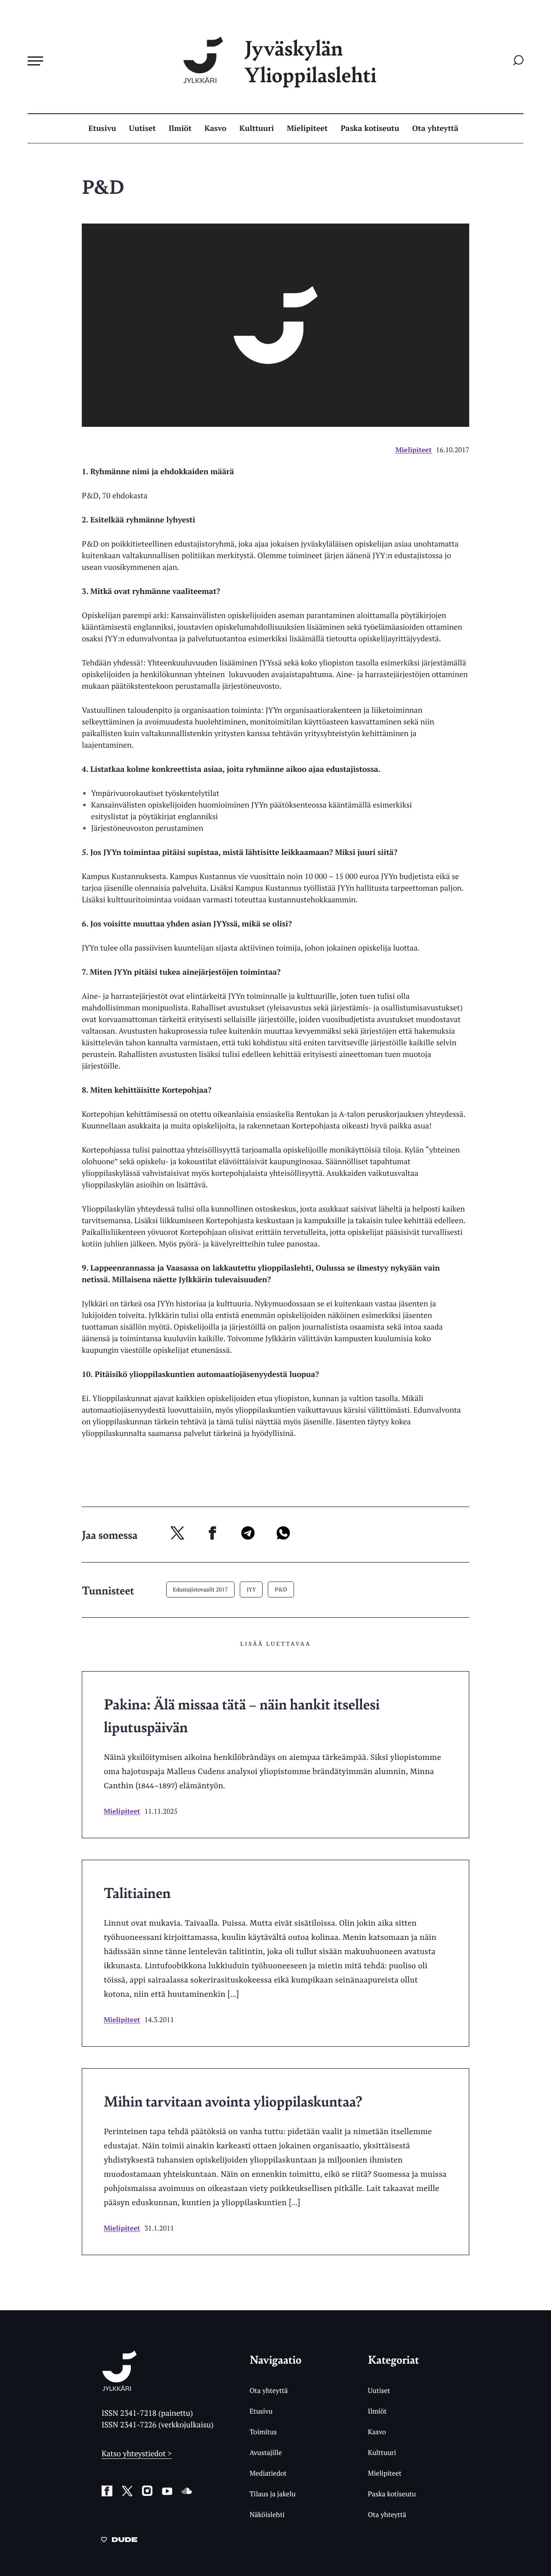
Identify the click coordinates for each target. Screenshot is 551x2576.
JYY (251, 1589)
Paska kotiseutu (370, 128)
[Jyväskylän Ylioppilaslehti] (119, 2388)
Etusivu (102, 128)
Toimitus (263, 2432)
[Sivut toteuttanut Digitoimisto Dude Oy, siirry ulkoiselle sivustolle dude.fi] (119, 2541)
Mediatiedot (268, 2473)
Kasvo (215, 128)
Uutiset (142, 128)
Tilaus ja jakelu (273, 2494)
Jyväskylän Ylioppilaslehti (310, 61)
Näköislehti (267, 2514)
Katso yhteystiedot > (137, 2454)
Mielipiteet (307, 128)
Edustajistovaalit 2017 (201, 1589)
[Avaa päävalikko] (35, 61)
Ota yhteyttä (435, 128)
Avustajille (266, 2452)
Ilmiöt (180, 128)
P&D (281, 1589)
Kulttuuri (257, 128)
